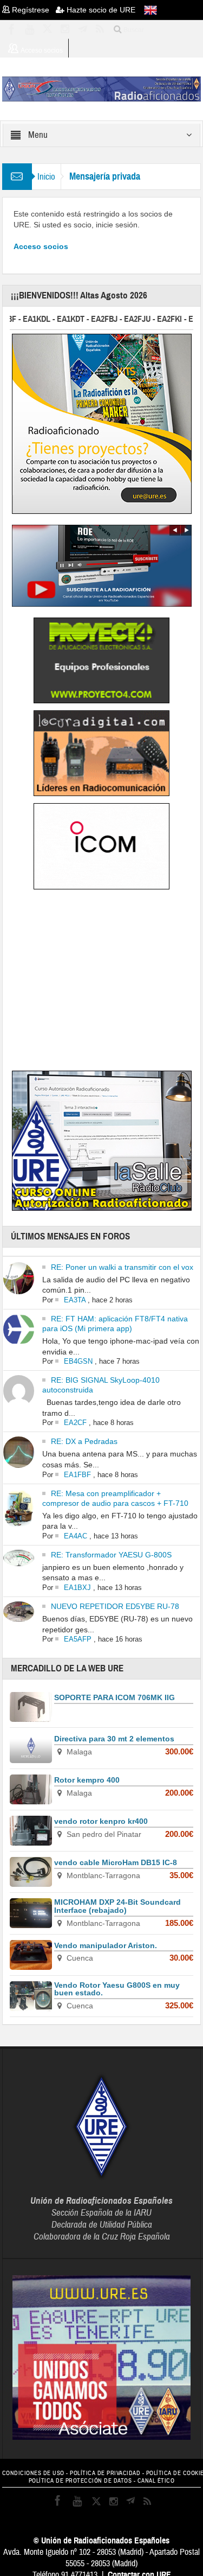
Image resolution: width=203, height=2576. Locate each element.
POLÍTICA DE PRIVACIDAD (105, 2473)
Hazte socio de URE (100, 10)
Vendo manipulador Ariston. (106, 1945)
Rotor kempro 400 (87, 1780)
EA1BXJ (77, 1588)
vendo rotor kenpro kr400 (101, 1821)
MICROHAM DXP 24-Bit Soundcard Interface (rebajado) (117, 1906)
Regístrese (33, 10)
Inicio (46, 177)
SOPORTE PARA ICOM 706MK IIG (114, 1697)
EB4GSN (78, 1361)
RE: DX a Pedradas (84, 1441)
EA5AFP (78, 1639)
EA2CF (75, 1423)
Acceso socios (41, 246)
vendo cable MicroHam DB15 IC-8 (116, 1862)
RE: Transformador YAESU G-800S (111, 1555)
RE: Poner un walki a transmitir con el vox (122, 1267)
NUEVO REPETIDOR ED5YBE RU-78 (115, 1606)
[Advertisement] (102, 982)
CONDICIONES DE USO (33, 2473)
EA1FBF (77, 1475)
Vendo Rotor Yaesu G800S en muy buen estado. (117, 1989)
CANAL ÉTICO (156, 2481)
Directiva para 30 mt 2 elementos (114, 1739)
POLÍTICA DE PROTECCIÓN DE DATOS (80, 2481)
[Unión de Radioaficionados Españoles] (102, 88)
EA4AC (76, 1536)
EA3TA (75, 1300)
